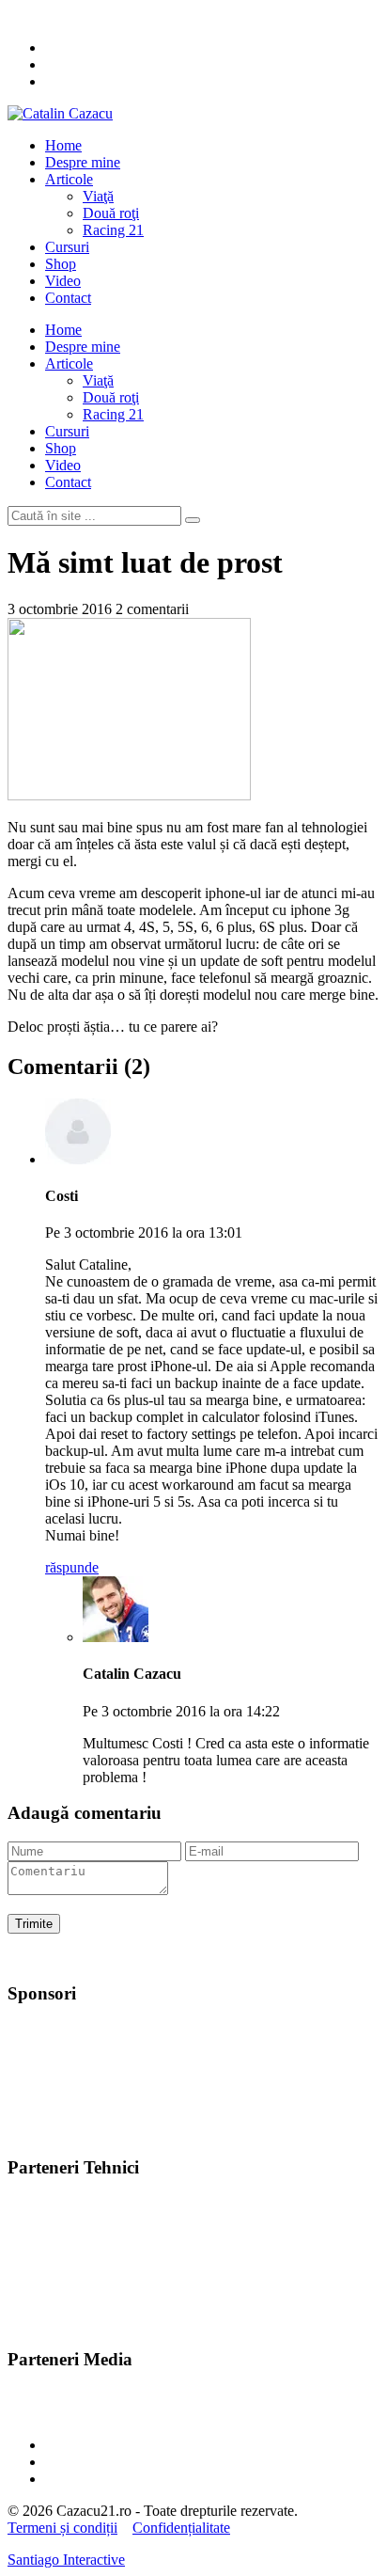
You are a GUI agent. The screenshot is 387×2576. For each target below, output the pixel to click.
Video (63, 281)
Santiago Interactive (66, 2560)
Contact (68, 298)
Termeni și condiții (62, 2528)
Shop (61, 264)
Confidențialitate (181, 2528)
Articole (69, 179)
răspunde (72, 1567)
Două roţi (111, 213)
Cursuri (67, 247)
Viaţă (98, 196)
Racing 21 (113, 230)
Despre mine (83, 162)
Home (63, 145)
